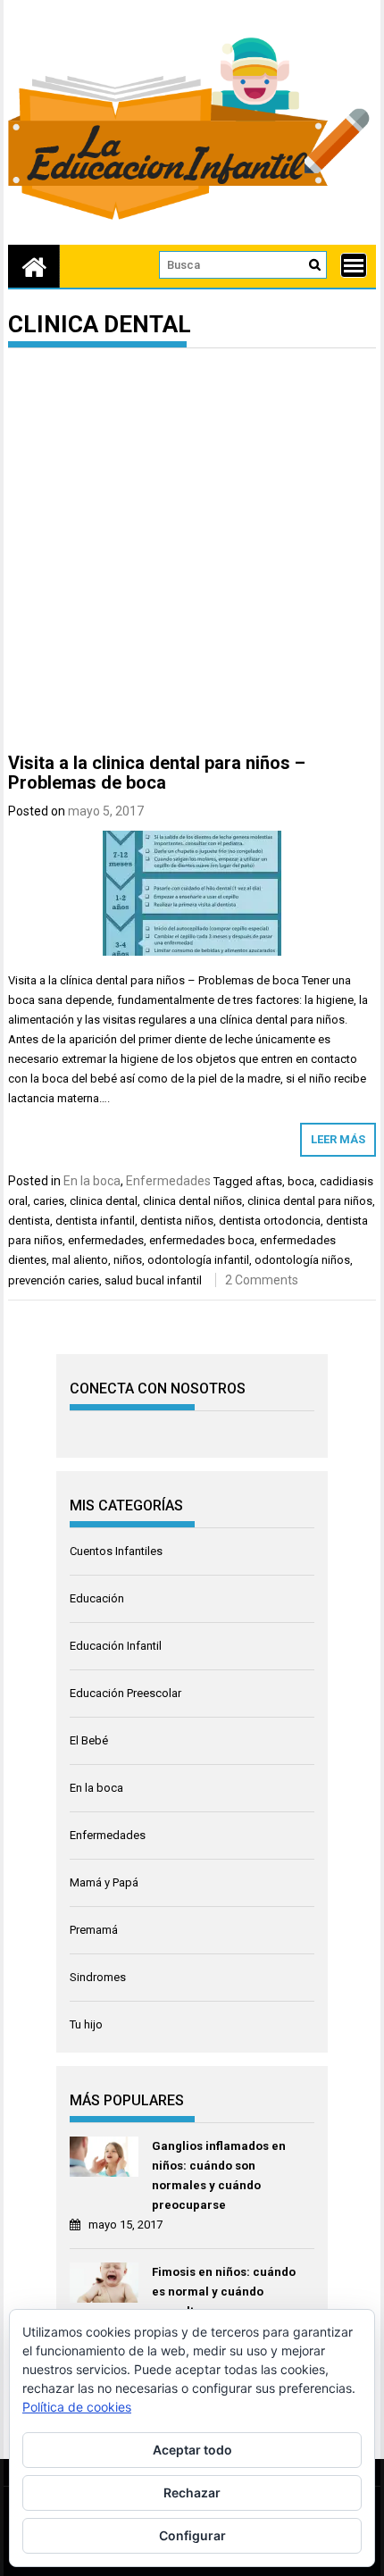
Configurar (192, 2535)
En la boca (92, 1181)
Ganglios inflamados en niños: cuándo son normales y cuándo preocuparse (219, 2175)
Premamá (94, 1930)
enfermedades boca (202, 1240)
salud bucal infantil (153, 1280)
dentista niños (177, 1221)
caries (49, 1201)
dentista (29, 1221)
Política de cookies (77, 2407)
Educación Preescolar (125, 1693)
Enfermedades (168, 1181)
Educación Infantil (116, 1646)
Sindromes (98, 1977)
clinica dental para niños (310, 1201)
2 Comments (262, 1280)
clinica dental (104, 1201)
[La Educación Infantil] (34, 266)
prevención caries (54, 1280)
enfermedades (106, 1240)
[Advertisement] (192, 554)
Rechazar (192, 2492)
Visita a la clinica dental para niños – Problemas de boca (157, 773)
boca (301, 1181)
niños (128, 1260)
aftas (269, 1181)
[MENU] (354, 265)
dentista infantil (95, 1221)
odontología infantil (198, 1260)
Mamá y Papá (104, 1882)
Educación (97, 1598)
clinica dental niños (192, 1201)
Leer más (338, 1139)
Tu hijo (86, 2024)
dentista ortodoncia (270, 1221)
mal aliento (80, 1260)
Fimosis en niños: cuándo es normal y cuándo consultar (224, 2292)
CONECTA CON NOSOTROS (158, 1388)
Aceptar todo (192, 2450)
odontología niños (302, 1260)
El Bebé (89, 1740)
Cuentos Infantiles (116, 1551)
